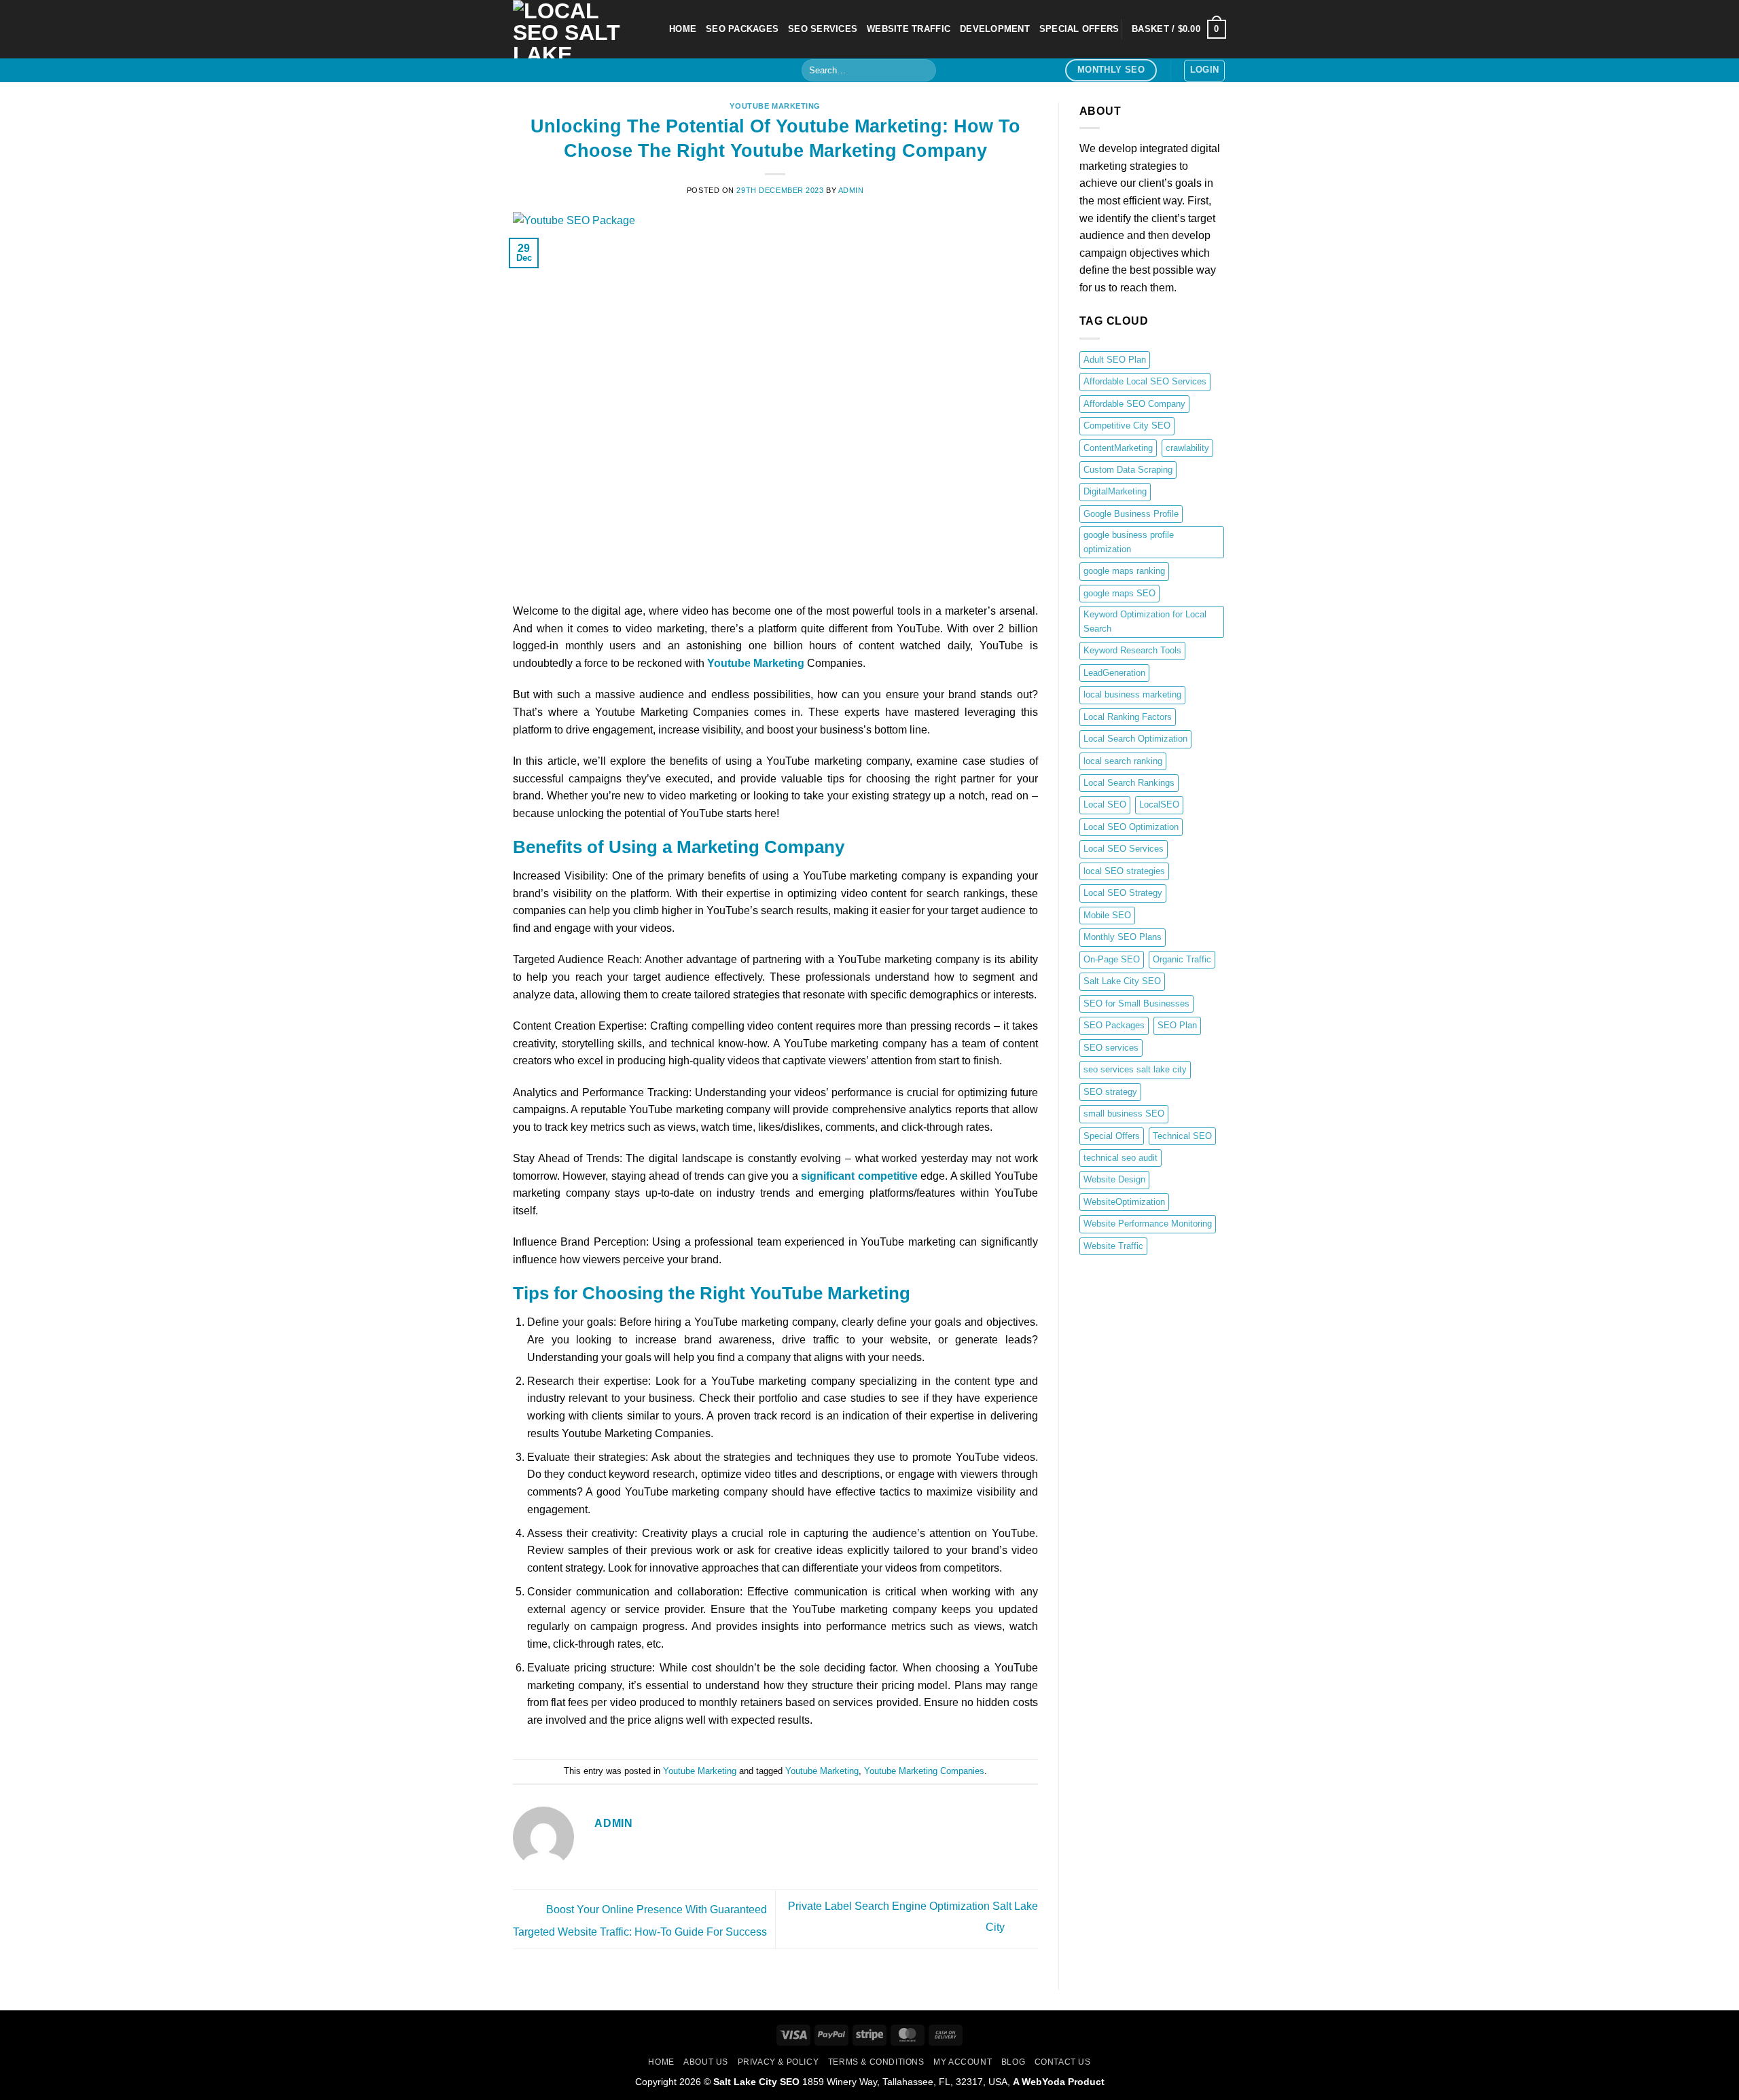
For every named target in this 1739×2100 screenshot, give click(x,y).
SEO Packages (1114, 1025)
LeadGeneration (1114, 673)
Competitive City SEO (1127, 426)
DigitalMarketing (1115, 491)
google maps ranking (1124, 571)
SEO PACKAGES (742, 29)
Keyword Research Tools (1132, 650)
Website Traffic (1113, 1246)
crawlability (1187, 448)
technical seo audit (1121, 1158)
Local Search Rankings (1129, 783)
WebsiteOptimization (1124, 1202)
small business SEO (1124, 1114)
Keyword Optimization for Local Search (1145, 621)
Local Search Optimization (1135, 739)
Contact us (1063, 2062)
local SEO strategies (1124, 871)
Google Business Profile (1131, 514)
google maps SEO (1119, 593)
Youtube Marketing (775, 106)
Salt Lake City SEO (1122, 981)
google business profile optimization (1129, 542)
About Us (706, 2062)
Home (661, 2062)
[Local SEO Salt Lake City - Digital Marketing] (581, 29)
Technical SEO (1182, 1136)
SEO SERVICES (823, 29)
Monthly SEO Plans (1123, 937)
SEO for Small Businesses (1136, 1003)
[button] (1179, 29)
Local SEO (1105, 804)
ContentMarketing (1118, 448)
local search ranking (1123, 761)
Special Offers (1112, 1136)
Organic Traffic (1182, 959)
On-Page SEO (1112, 959)
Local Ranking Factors (1128, 717)
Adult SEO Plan (1115, 360)
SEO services (1111, 1048)
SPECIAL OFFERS (1079, 29)
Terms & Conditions (876, 2062)
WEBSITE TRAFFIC (909, 29)
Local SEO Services (1124, 849)
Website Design (1114, 1179)
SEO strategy (1110, 1092)
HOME (683, 29)
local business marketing (1132, 694)
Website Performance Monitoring (1148, 1224)
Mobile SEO (1107, 915)
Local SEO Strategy (1123, 893)
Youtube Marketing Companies (924, 1771)
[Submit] (924, 71)
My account (963, 2062)
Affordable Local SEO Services (1145, 381)
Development (995, 29)
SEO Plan (1177, 1025)
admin (851, 190)
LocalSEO (1159, 804)
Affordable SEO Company (1134, 404)
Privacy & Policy (778, 2062)
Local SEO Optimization (1131, 827)
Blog (1013, 2062)
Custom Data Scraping (1128, 470)
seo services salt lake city (1135, 1069)
